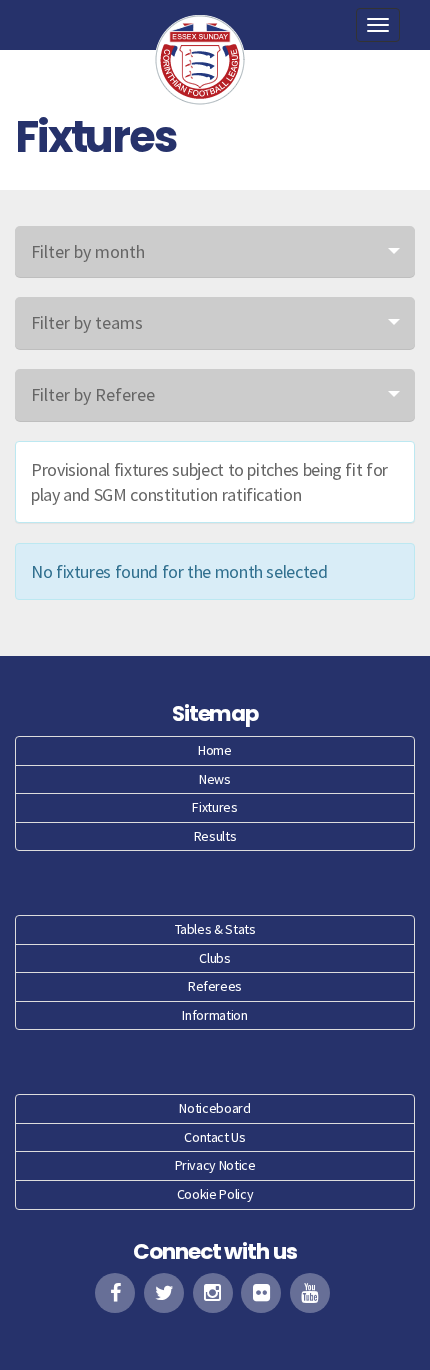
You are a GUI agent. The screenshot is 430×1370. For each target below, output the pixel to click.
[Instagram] (213, 1293)
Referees (215, 986)
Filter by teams (87, 322)
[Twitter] (164, 1293)
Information (214, 1015)
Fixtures (214, 807)
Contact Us (214, 1137)
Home (215, 750)
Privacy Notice (215, 1165)
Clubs (214, 958)
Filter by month (88, 251)
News (215, 779)
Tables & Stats (215, 929)
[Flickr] (261, 1293)
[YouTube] (310, 1293)
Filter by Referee (93, 394)
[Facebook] (115, 1293)
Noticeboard (214, 1108)
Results (215, 836)
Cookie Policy (215, 1194)
